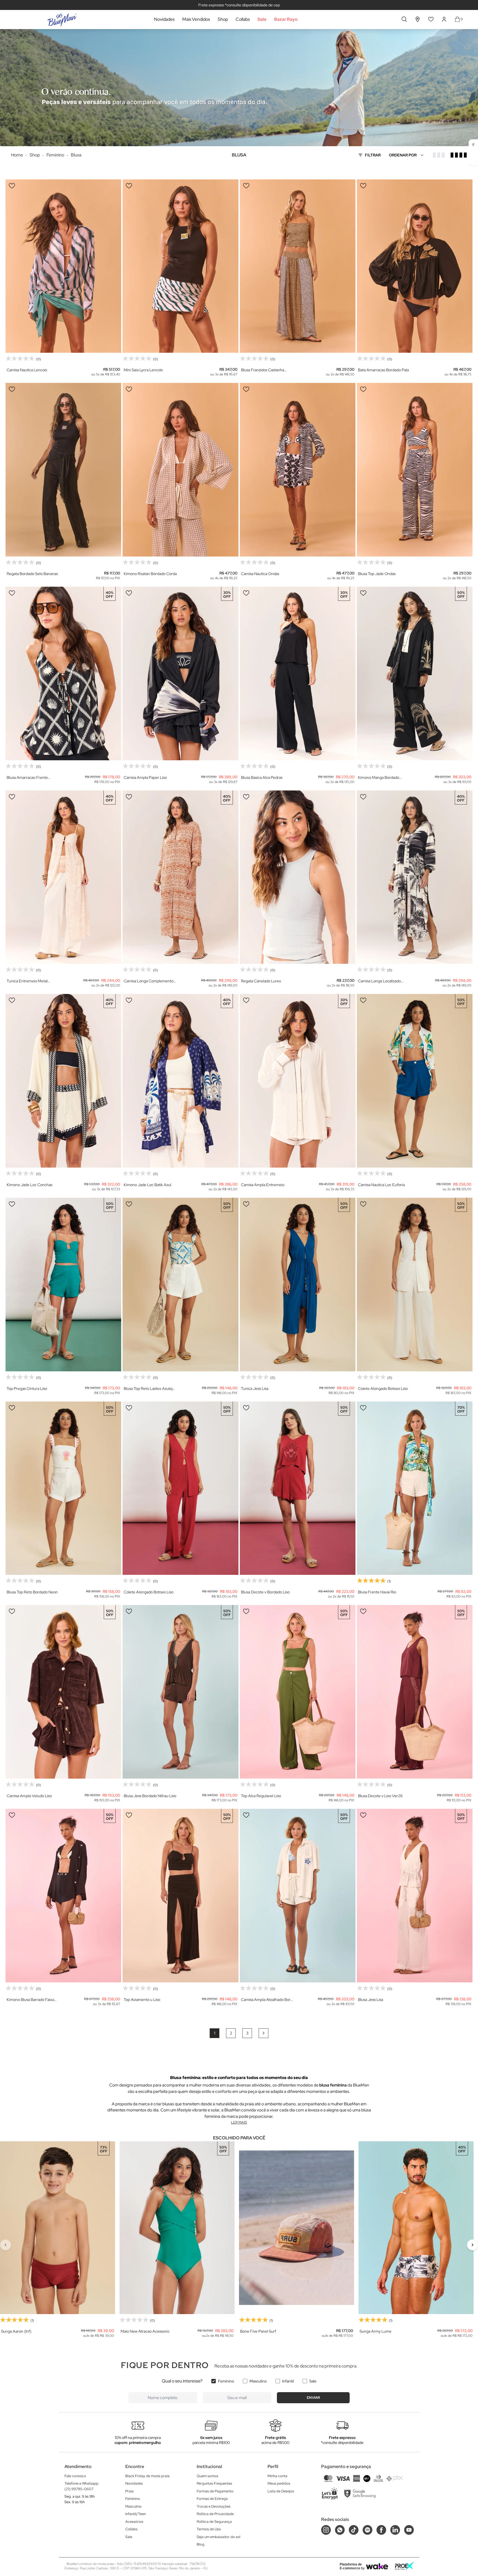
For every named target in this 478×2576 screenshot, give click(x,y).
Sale (262, 19)
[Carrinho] (457, 19)
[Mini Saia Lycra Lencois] (180, 266)
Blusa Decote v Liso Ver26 (380, 1796)
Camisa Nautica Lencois (27, 370)
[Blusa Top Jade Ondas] (415, 470)
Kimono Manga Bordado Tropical (379, 778)
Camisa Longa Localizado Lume (379, 981)
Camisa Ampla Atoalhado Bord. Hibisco (267, 2000)
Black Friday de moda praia (147, 2476)
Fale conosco (75, 2476)
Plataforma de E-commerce (351, 2566)
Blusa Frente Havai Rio (377, 1592)
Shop (223, 19)
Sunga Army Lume (376, 2331)
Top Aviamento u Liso (142, 2000)
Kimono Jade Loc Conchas (29, 1185)
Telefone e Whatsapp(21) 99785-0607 (81, 2486)
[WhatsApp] (340, 2530)
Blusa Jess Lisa (371, 2000)
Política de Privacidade (215, 2514)
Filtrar (373, 155)
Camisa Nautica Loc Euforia (381, 1185)
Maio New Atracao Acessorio (145, 2331)
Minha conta (277, 2476)
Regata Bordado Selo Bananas (32, 574)
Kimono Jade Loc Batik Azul (147, 1185)
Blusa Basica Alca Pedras (262, 777)
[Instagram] (326, 2530)
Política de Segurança (214, 2522)
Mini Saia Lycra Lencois (143, 370)
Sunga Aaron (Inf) (16, 2331)
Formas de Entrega (212, 2499)
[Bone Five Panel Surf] (297, 2228)
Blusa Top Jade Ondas (377, 574)
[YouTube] (409, 2530)
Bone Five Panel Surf (258, 2331)
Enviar (313, 2398)
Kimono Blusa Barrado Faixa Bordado (30, 2000)
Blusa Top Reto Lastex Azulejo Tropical (149, 1389)
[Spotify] (367, 2530)
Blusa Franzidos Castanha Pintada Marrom (263, 370)
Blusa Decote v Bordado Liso (265, 1592)
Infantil (288, 2381)
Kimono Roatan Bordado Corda (150, 574)
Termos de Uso (209, 2529)
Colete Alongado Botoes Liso (383, 1389)
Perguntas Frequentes (214, 2483)
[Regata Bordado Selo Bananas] (63, 470)
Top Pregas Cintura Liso (27, 1389)
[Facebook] (381, 2530)
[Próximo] (472, 2245)
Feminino (226, 2381)
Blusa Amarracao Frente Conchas (27, 778)
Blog (201, 2544)
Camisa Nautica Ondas (260, 574)
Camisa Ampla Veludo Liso (29, 1796)
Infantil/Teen (136, 2514)
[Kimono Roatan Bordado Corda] (180, 470)
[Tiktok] (354, 2530)
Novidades (164, 19)
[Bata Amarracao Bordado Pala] (415, 266)
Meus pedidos (279, 2483)
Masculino (258, 2381)
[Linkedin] (395, 2530)
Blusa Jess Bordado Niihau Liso (150, 1796)
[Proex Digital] (404, 2566)
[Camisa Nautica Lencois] (63, 266)
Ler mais (239, 2122)
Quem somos (207, 2476)
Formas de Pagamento (215, 2491)
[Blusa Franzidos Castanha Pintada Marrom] (298, 266)
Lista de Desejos (281, 2491)
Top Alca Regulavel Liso (261, 1796)
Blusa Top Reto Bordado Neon (32, 1592)
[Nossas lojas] (418, 19)
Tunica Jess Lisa (255, 1389)
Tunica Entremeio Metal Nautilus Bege (27, 981)
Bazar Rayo (286, 19)
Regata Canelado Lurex (261, 981)
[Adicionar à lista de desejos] (12, 186)
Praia (129, 2491)
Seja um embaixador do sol (219, 2537)
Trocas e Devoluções (214, 2506)
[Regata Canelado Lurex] (298, 877)
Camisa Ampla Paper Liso (145, 777)
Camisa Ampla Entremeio (263, 1185)
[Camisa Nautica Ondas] (298, 470)
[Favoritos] (431, 19)
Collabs (243, 19)
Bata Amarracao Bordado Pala (383, 370)
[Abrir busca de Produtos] (404, 19)
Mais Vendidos (196, 19)
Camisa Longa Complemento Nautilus (149, 981)
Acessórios (134, 2522)
